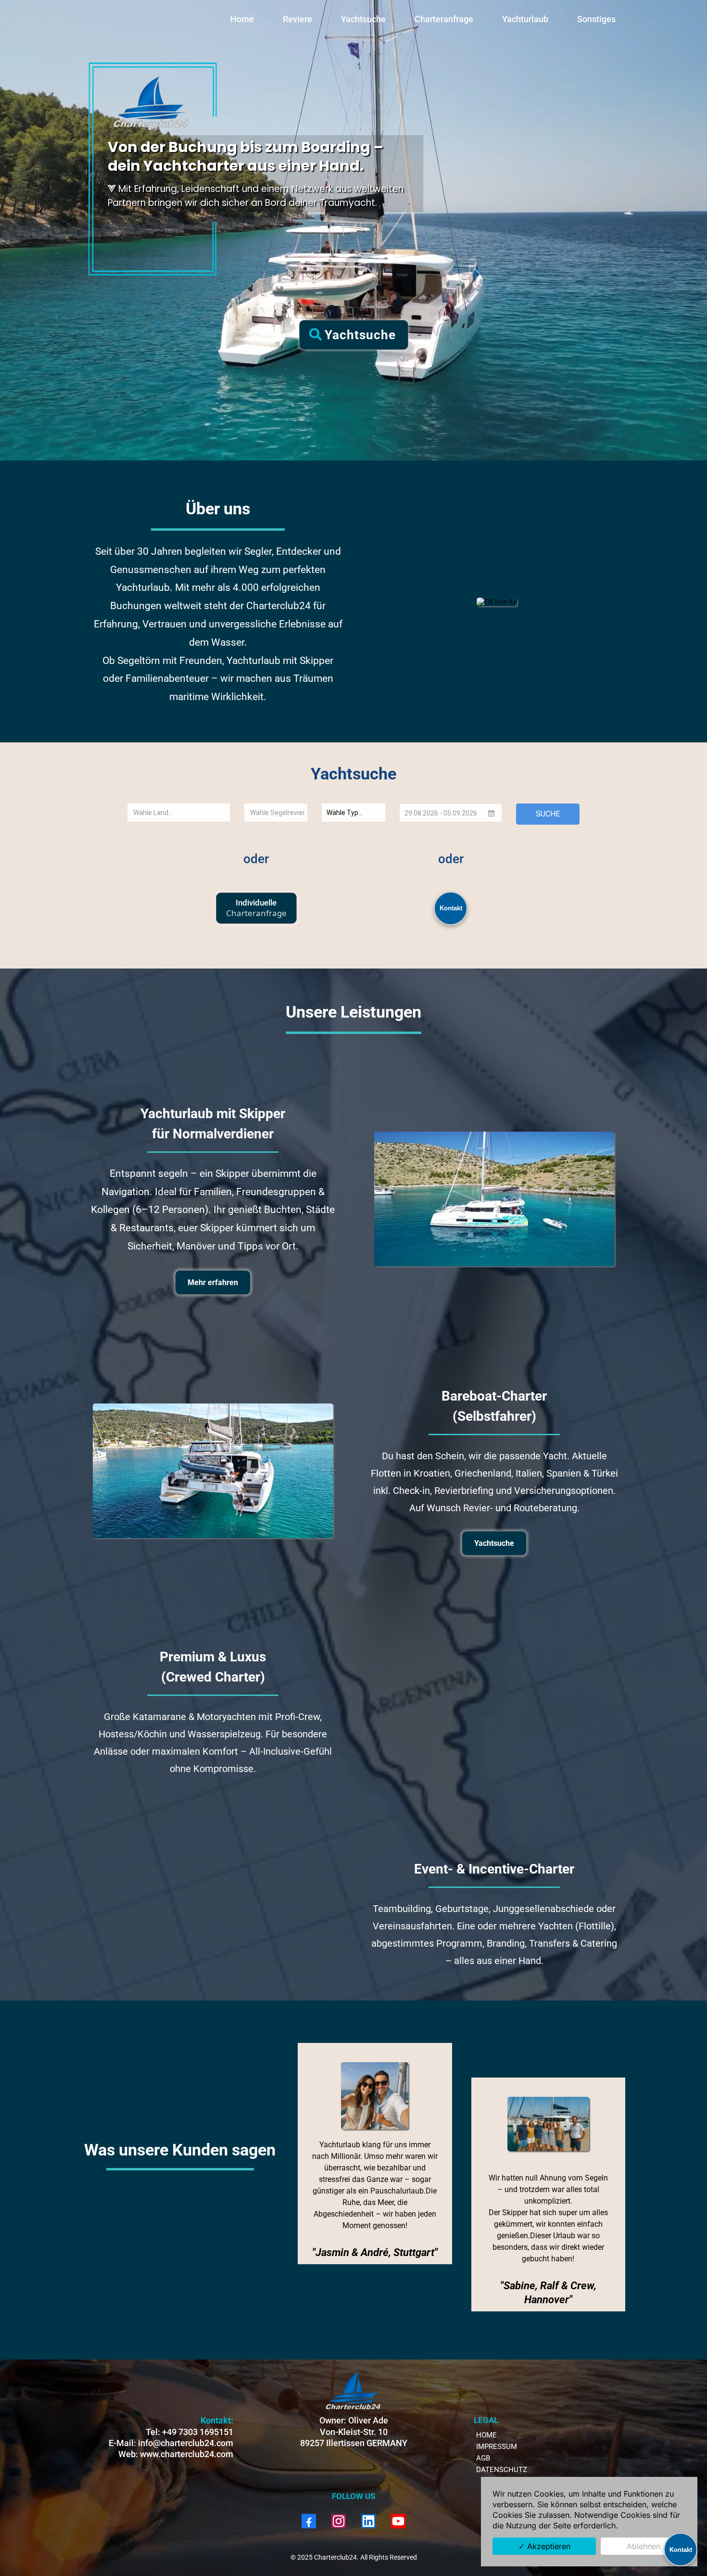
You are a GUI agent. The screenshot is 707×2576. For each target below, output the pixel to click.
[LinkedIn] (368, 2521)
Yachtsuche (363, 19)
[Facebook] (309, 2521)
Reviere (297, 19)
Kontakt (451, 908)
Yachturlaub (525, 19)
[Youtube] (398, 2521)
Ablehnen (644, 2546)
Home (242, 19)
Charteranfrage (444, 19)
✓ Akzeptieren (544, 2546)
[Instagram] (339, 2521)
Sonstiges (596, 19)
